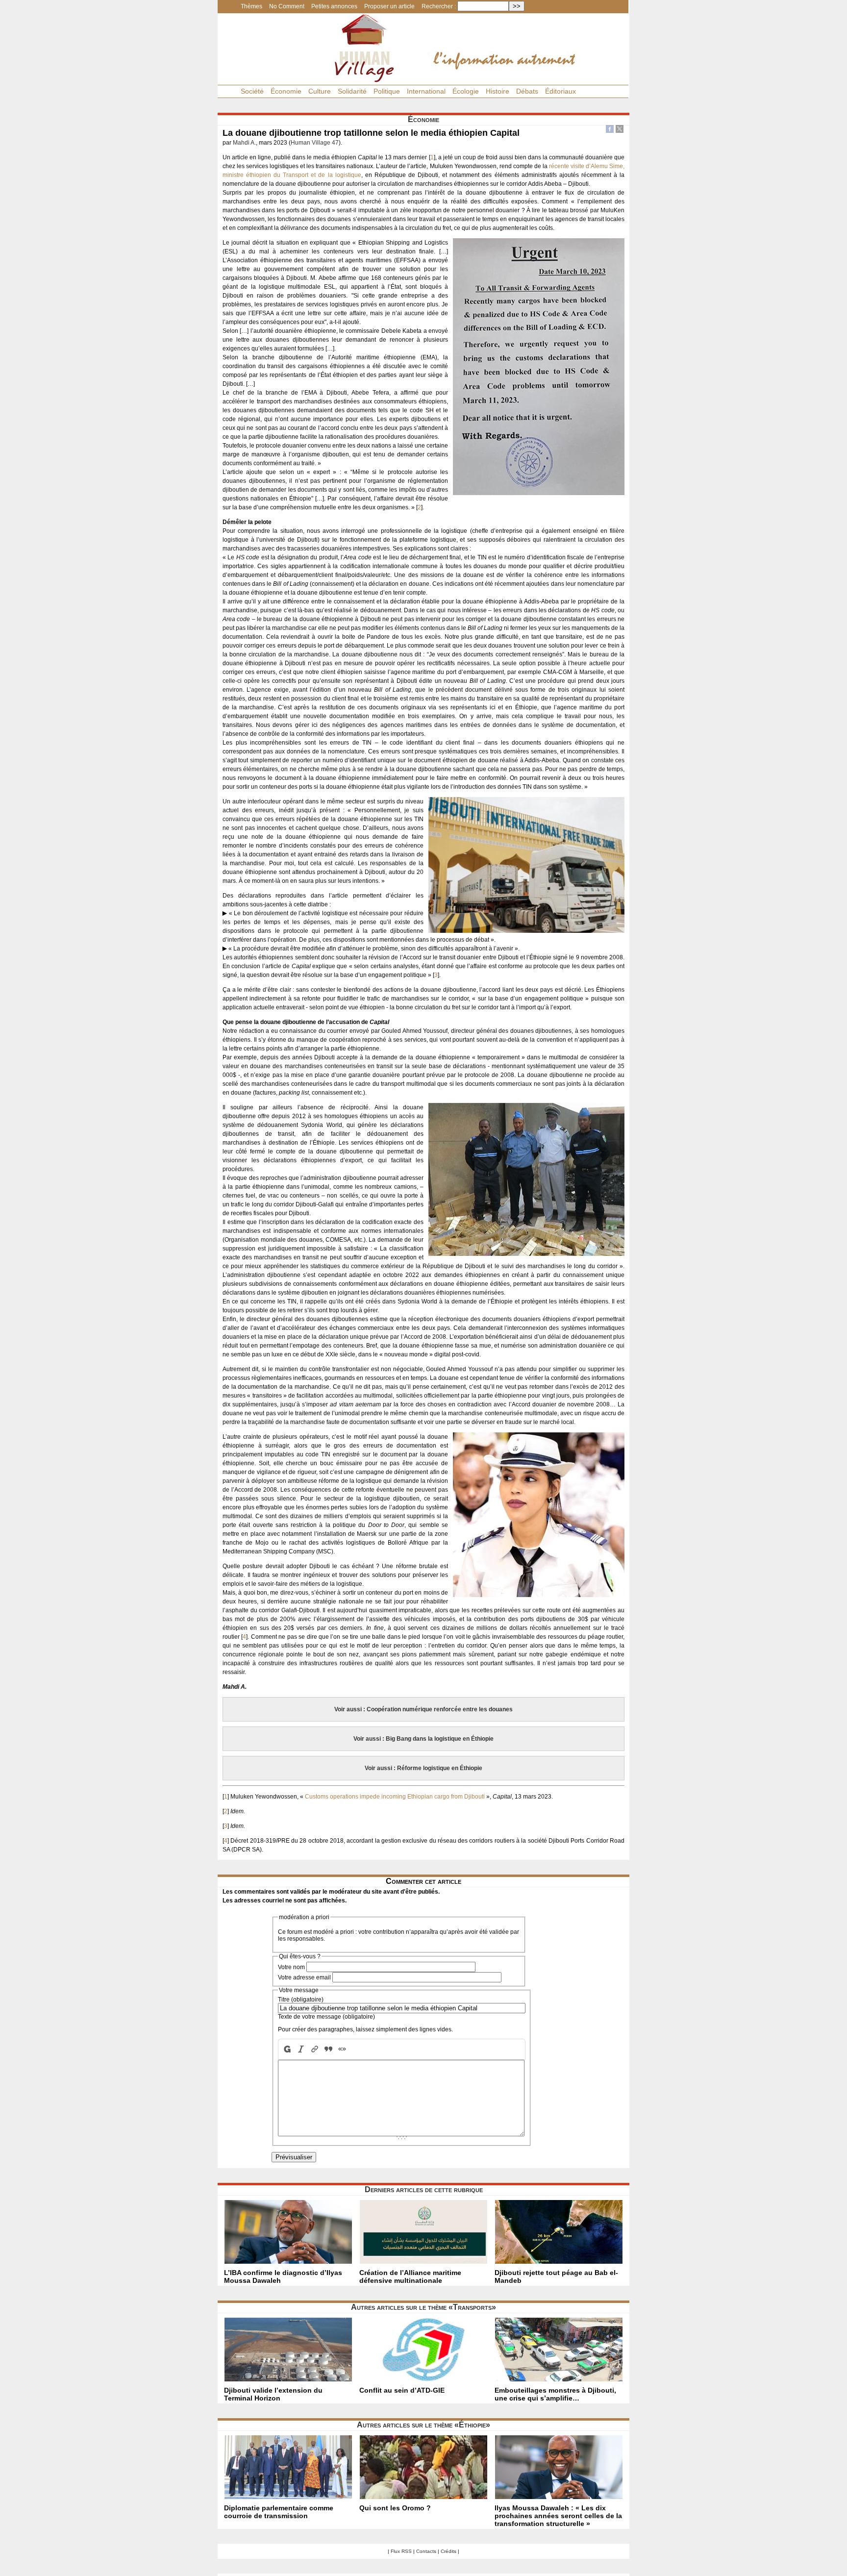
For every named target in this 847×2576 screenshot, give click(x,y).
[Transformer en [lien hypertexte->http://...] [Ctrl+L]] (315, 2049)
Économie (286, 91)
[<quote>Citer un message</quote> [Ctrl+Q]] (328, 2049)
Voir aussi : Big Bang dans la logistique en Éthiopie (423, 1739)
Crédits (448, 2551)
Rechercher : (439, 6)
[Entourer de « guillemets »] (342, 2049)
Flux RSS (401, 2551)
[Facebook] (610, 130)
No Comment (287, 6)
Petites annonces (334, 6)
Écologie (466, 91)
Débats (527, 91)
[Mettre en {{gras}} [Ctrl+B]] (286, 2049)
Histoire (498, 91)
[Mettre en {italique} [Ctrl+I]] (301, 2049)
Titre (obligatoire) (301, 2000)
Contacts (426, 2551)
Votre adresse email (304, 1977)
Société (252, 91)
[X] (620, 130)
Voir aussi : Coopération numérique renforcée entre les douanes (423, 1709)
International (426, 91)
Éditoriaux (561, 91)
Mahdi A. (244, 143)
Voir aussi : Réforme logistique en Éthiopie (423, 1768)
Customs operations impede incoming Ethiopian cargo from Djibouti (395, 1797)
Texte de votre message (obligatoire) (326, 2017)
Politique (387, 91)
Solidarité (352, 91)
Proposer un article (389, 6)
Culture (320, 91)
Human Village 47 (315, 143)
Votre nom (291, 1967)
